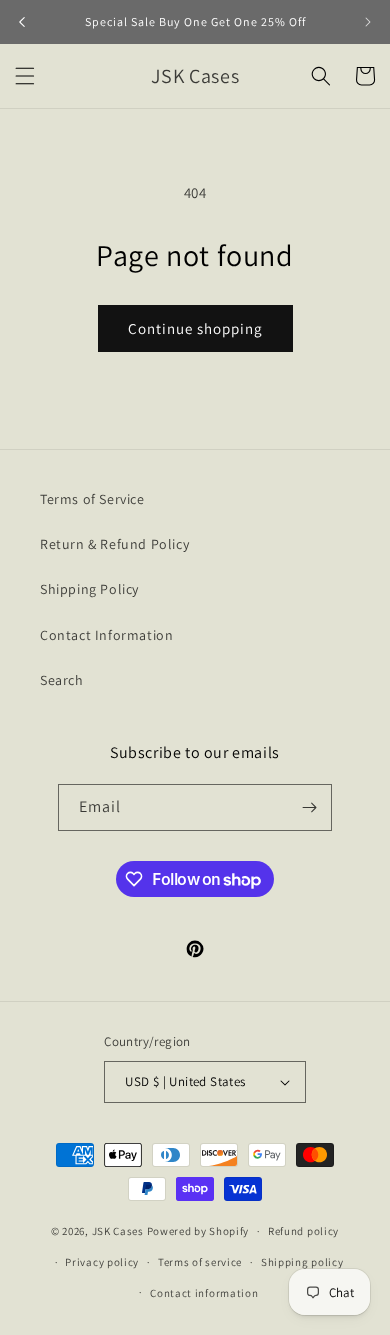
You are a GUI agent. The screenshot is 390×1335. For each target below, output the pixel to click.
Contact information (204, 1293)
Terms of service (200, 1262)
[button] (25, 76)
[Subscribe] (309, 807)
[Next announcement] (368, 22)
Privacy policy (102, 1262)
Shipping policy (302, 1262)
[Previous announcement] (22, 22)
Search (62, 680)
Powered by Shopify (198, 1231)
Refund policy (303, 1231)
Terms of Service (92, 499)
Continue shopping (195, 328)
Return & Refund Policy (114, 544)
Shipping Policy (89, 589)
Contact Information (106, 635)
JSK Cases (118, 1231)
